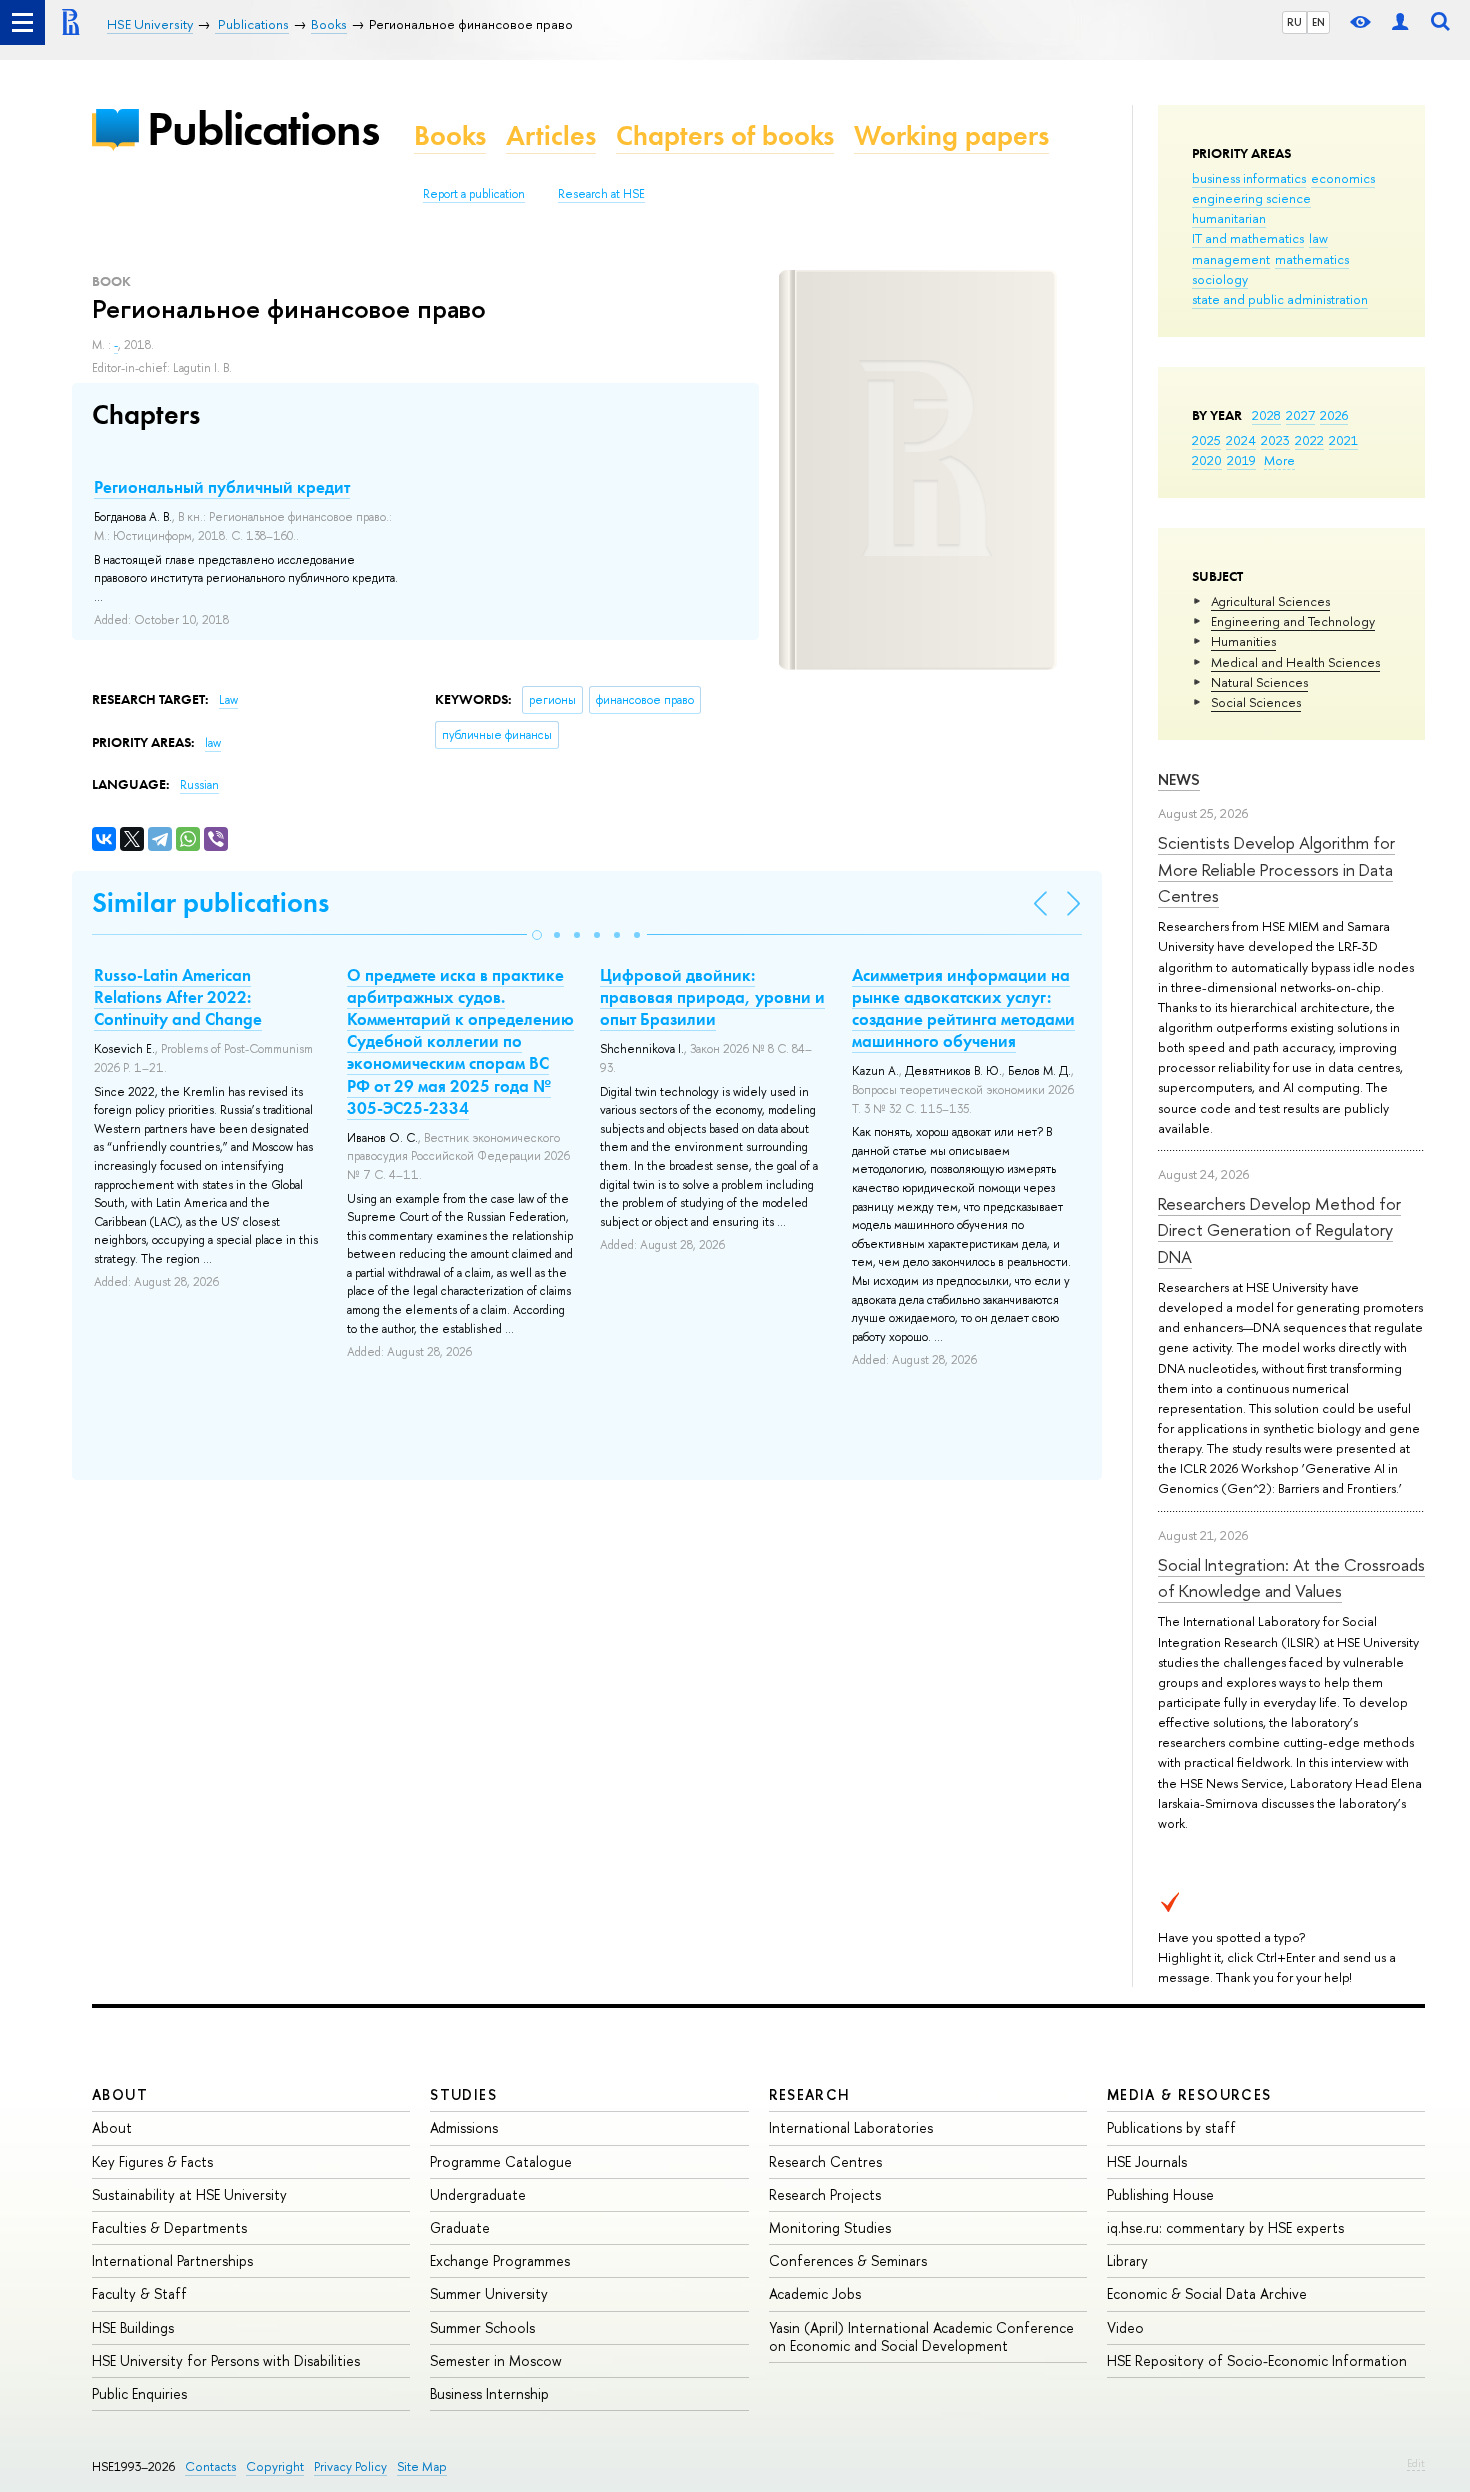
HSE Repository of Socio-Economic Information (1257, 2360)
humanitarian (1229, 218)
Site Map (422, 2466)
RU (1294, 22)
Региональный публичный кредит (222, 487)
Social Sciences (1256, 702)
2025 (1206, 440)
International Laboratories (851, 2127)
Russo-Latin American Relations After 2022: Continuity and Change (178, 997)
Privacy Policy (350, 2466)
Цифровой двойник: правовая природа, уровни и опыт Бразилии (712, 997)
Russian (199, 785)
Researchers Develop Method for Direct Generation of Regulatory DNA (1279, 1230)
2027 (1300, 415)
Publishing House (1160, 2194)
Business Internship (489, 2393)
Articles (551, 135)
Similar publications (210, 902)
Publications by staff (1171, 2127)
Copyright (275, 2466)
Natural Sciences (1259, 682)
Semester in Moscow (496, 2360)
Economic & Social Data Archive (1207, 2293)
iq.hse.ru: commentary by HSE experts (1225, 2227)
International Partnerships (172, 2260)
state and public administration (1280, 299)
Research (810, 2094)
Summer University (489, 2293)
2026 (1334, 415)
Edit (1416, 2463)
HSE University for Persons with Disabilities (226, 2360)
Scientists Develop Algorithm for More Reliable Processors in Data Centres (1276, 869)
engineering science (1251, 198)
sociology (1220, 279)
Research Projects (825, 2194)
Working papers (951, 135)
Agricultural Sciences (1270, 601)
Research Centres (825, 2161)
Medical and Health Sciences (1295, 662)
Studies (463, 2094)
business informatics (1249, 178)
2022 (1309, 440)
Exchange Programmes (500, 2260)
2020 (1207, 460)
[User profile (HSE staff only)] (1400, 22)
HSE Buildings (133, 2327)
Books (450, 135)
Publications (263, 128)
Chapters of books (725, 135)
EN (1318, 22)
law (1318, 238)
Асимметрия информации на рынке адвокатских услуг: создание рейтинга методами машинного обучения (963, 1008)
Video (1125, 2327)
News (1179, 779)
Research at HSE (601, 194)
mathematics (1312, 259)
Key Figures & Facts (152, 2161)
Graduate (460, 2227)
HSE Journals (1147, 2161)
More (1279, 460)
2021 (1343, 440)
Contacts (210, 2466)
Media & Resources (1189, 2094)
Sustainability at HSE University (189, 2194)
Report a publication (474, 194)
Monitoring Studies (830, 2227)
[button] (537, 935)
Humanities (1243, 641)
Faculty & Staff (139, 2293)
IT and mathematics (1248, 238)
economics (1343, 178)
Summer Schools (482, 2327)
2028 (1266, 415)
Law (228, 700)
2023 (1275, 440)
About (120, 2094)
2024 (1241, 440)
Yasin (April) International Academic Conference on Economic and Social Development (921, 2336)
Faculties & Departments (169, 2227)
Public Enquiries (139, 2393)
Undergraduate (478, 2194)
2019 (1241, 460)
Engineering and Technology (1293, 621)
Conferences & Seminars (848, 2260)
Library (1127, 2260)
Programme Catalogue (501, 2161)
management (1231, 259)
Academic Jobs (815, 2293)
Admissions (464, 2127)
